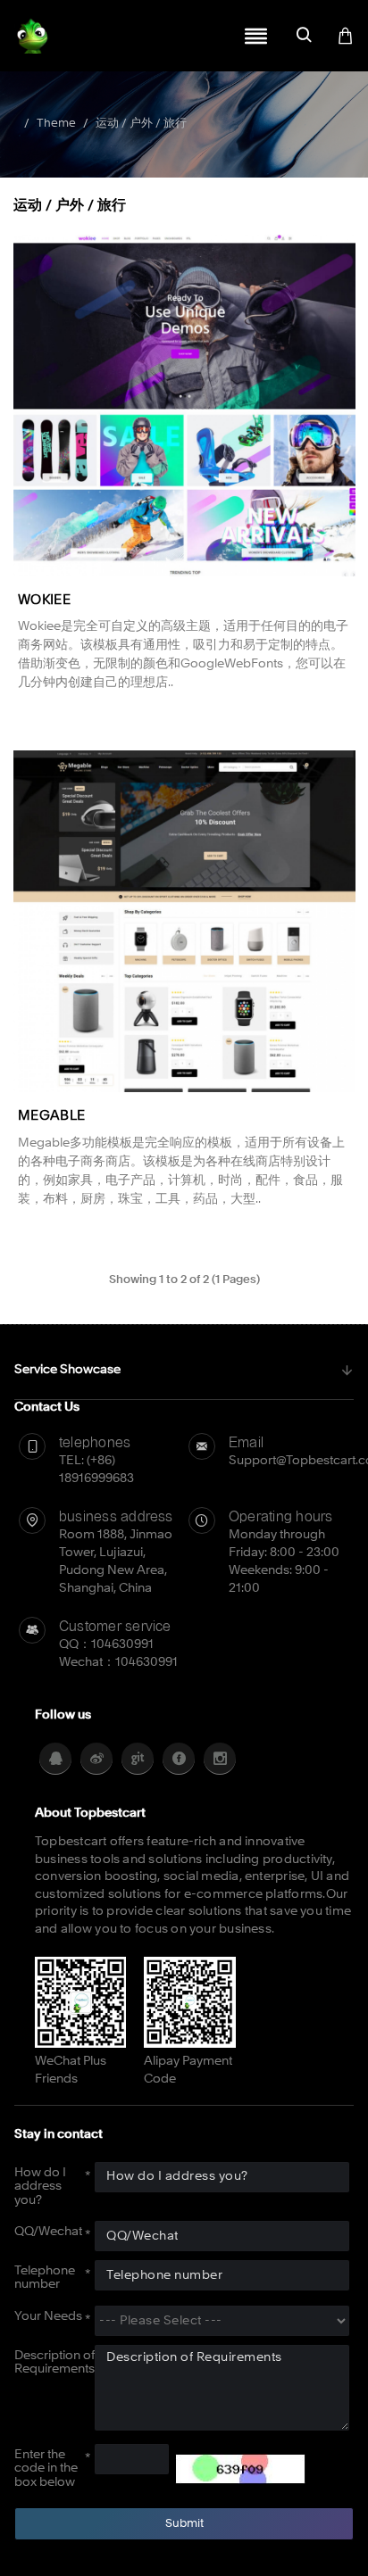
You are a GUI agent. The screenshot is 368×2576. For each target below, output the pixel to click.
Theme (56, 124)
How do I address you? (40, 2187)
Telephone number (45, 2278)
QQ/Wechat (48, 2232)
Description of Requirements (54, 2362)
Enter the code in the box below (46, 2468)
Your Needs (48, 2316)
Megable (51, 1117)
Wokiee (44, 601)
